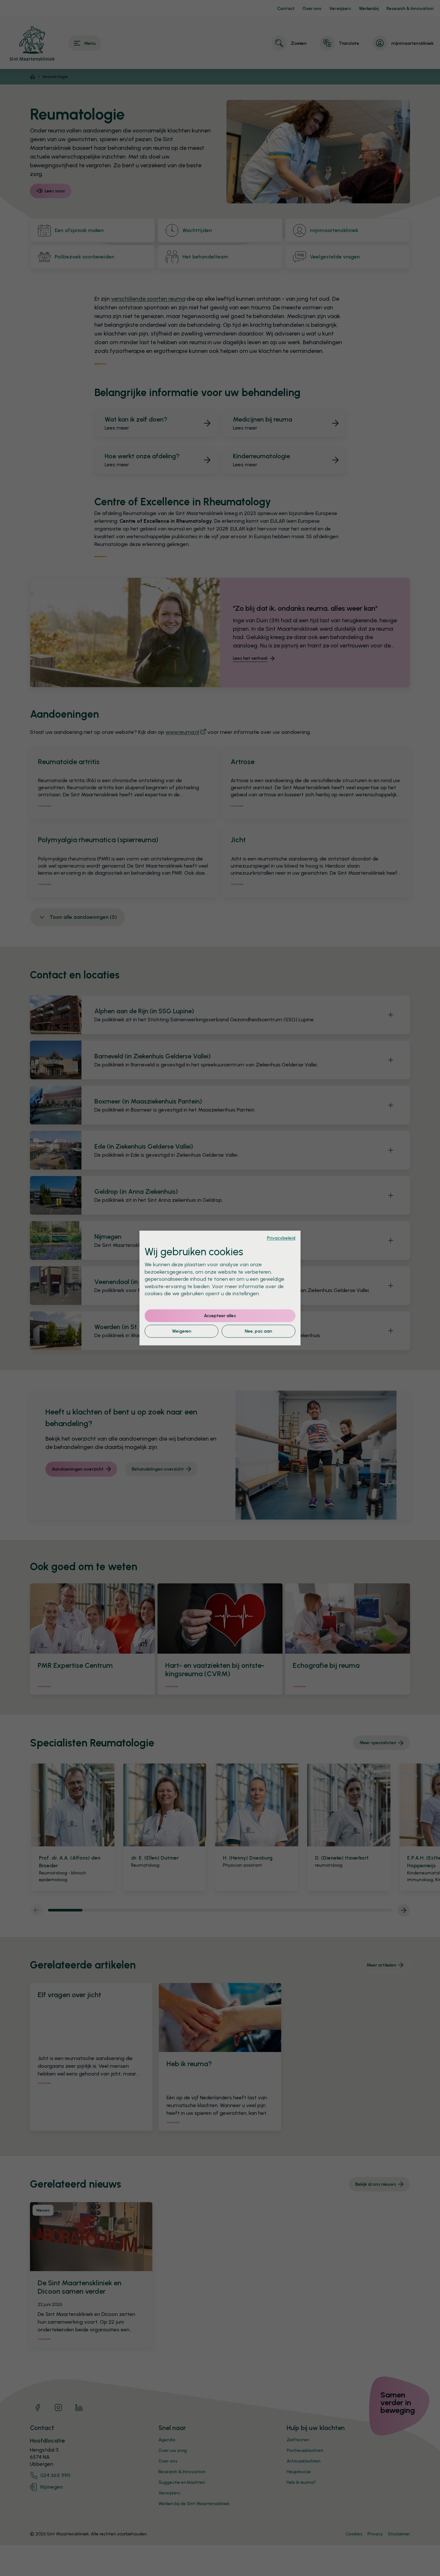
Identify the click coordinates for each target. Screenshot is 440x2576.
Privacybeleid (281, 1238)
